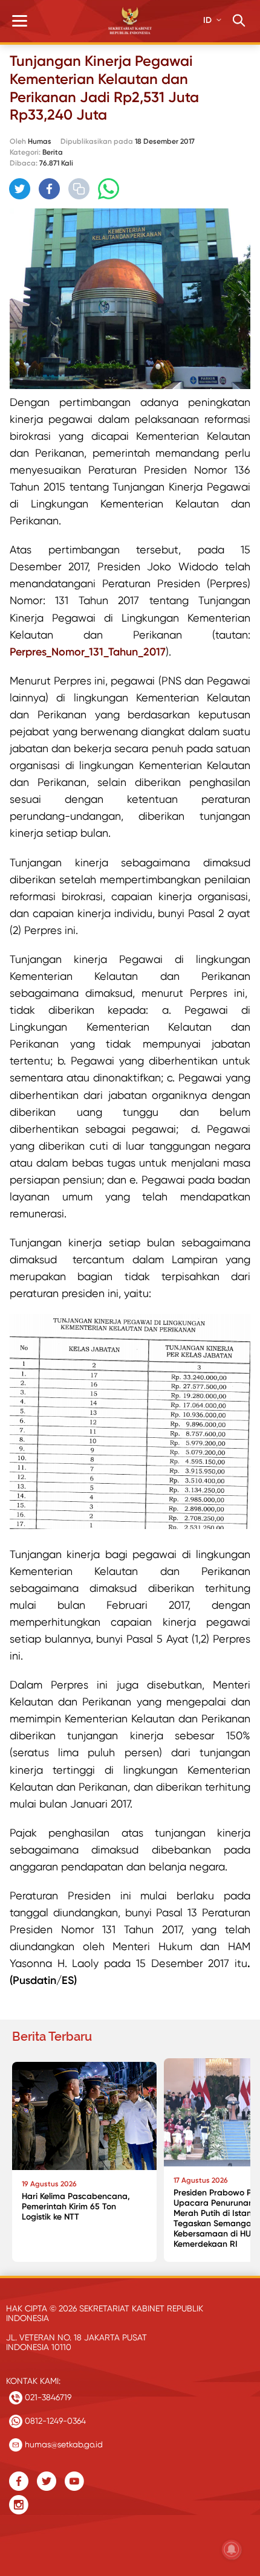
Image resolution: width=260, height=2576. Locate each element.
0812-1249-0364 (54, 2421)
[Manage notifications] (232, 2549)
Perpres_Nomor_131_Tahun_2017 (88, 652)
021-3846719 (47, 2397)
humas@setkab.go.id (63, 2444)
